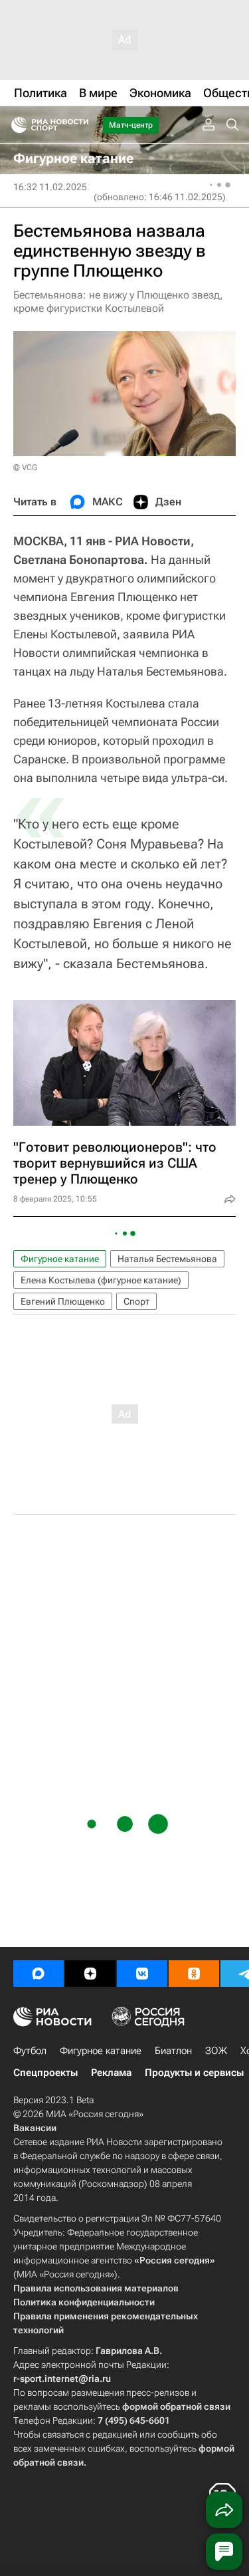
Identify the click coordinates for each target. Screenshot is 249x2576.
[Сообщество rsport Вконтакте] (142, 1974)
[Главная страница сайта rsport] (80, 125)
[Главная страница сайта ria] (15, 125)
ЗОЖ (216, 2051)
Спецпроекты (45, 2073)
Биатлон (173, 2051)
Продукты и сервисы (194, 2073)
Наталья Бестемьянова (167, 1259)
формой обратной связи (176, 2406)
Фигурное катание (60, 1259)
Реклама (111, 2073)
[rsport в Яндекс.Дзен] (90, 1974)
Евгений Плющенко (63, 1301)
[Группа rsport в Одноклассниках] (194, 1974)
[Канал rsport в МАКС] (39, 1974)
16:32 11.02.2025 (50, 187)
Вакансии (35, 2128)
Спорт (136, 1301)
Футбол (30, 2051)
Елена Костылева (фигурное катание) (101, 1280)
